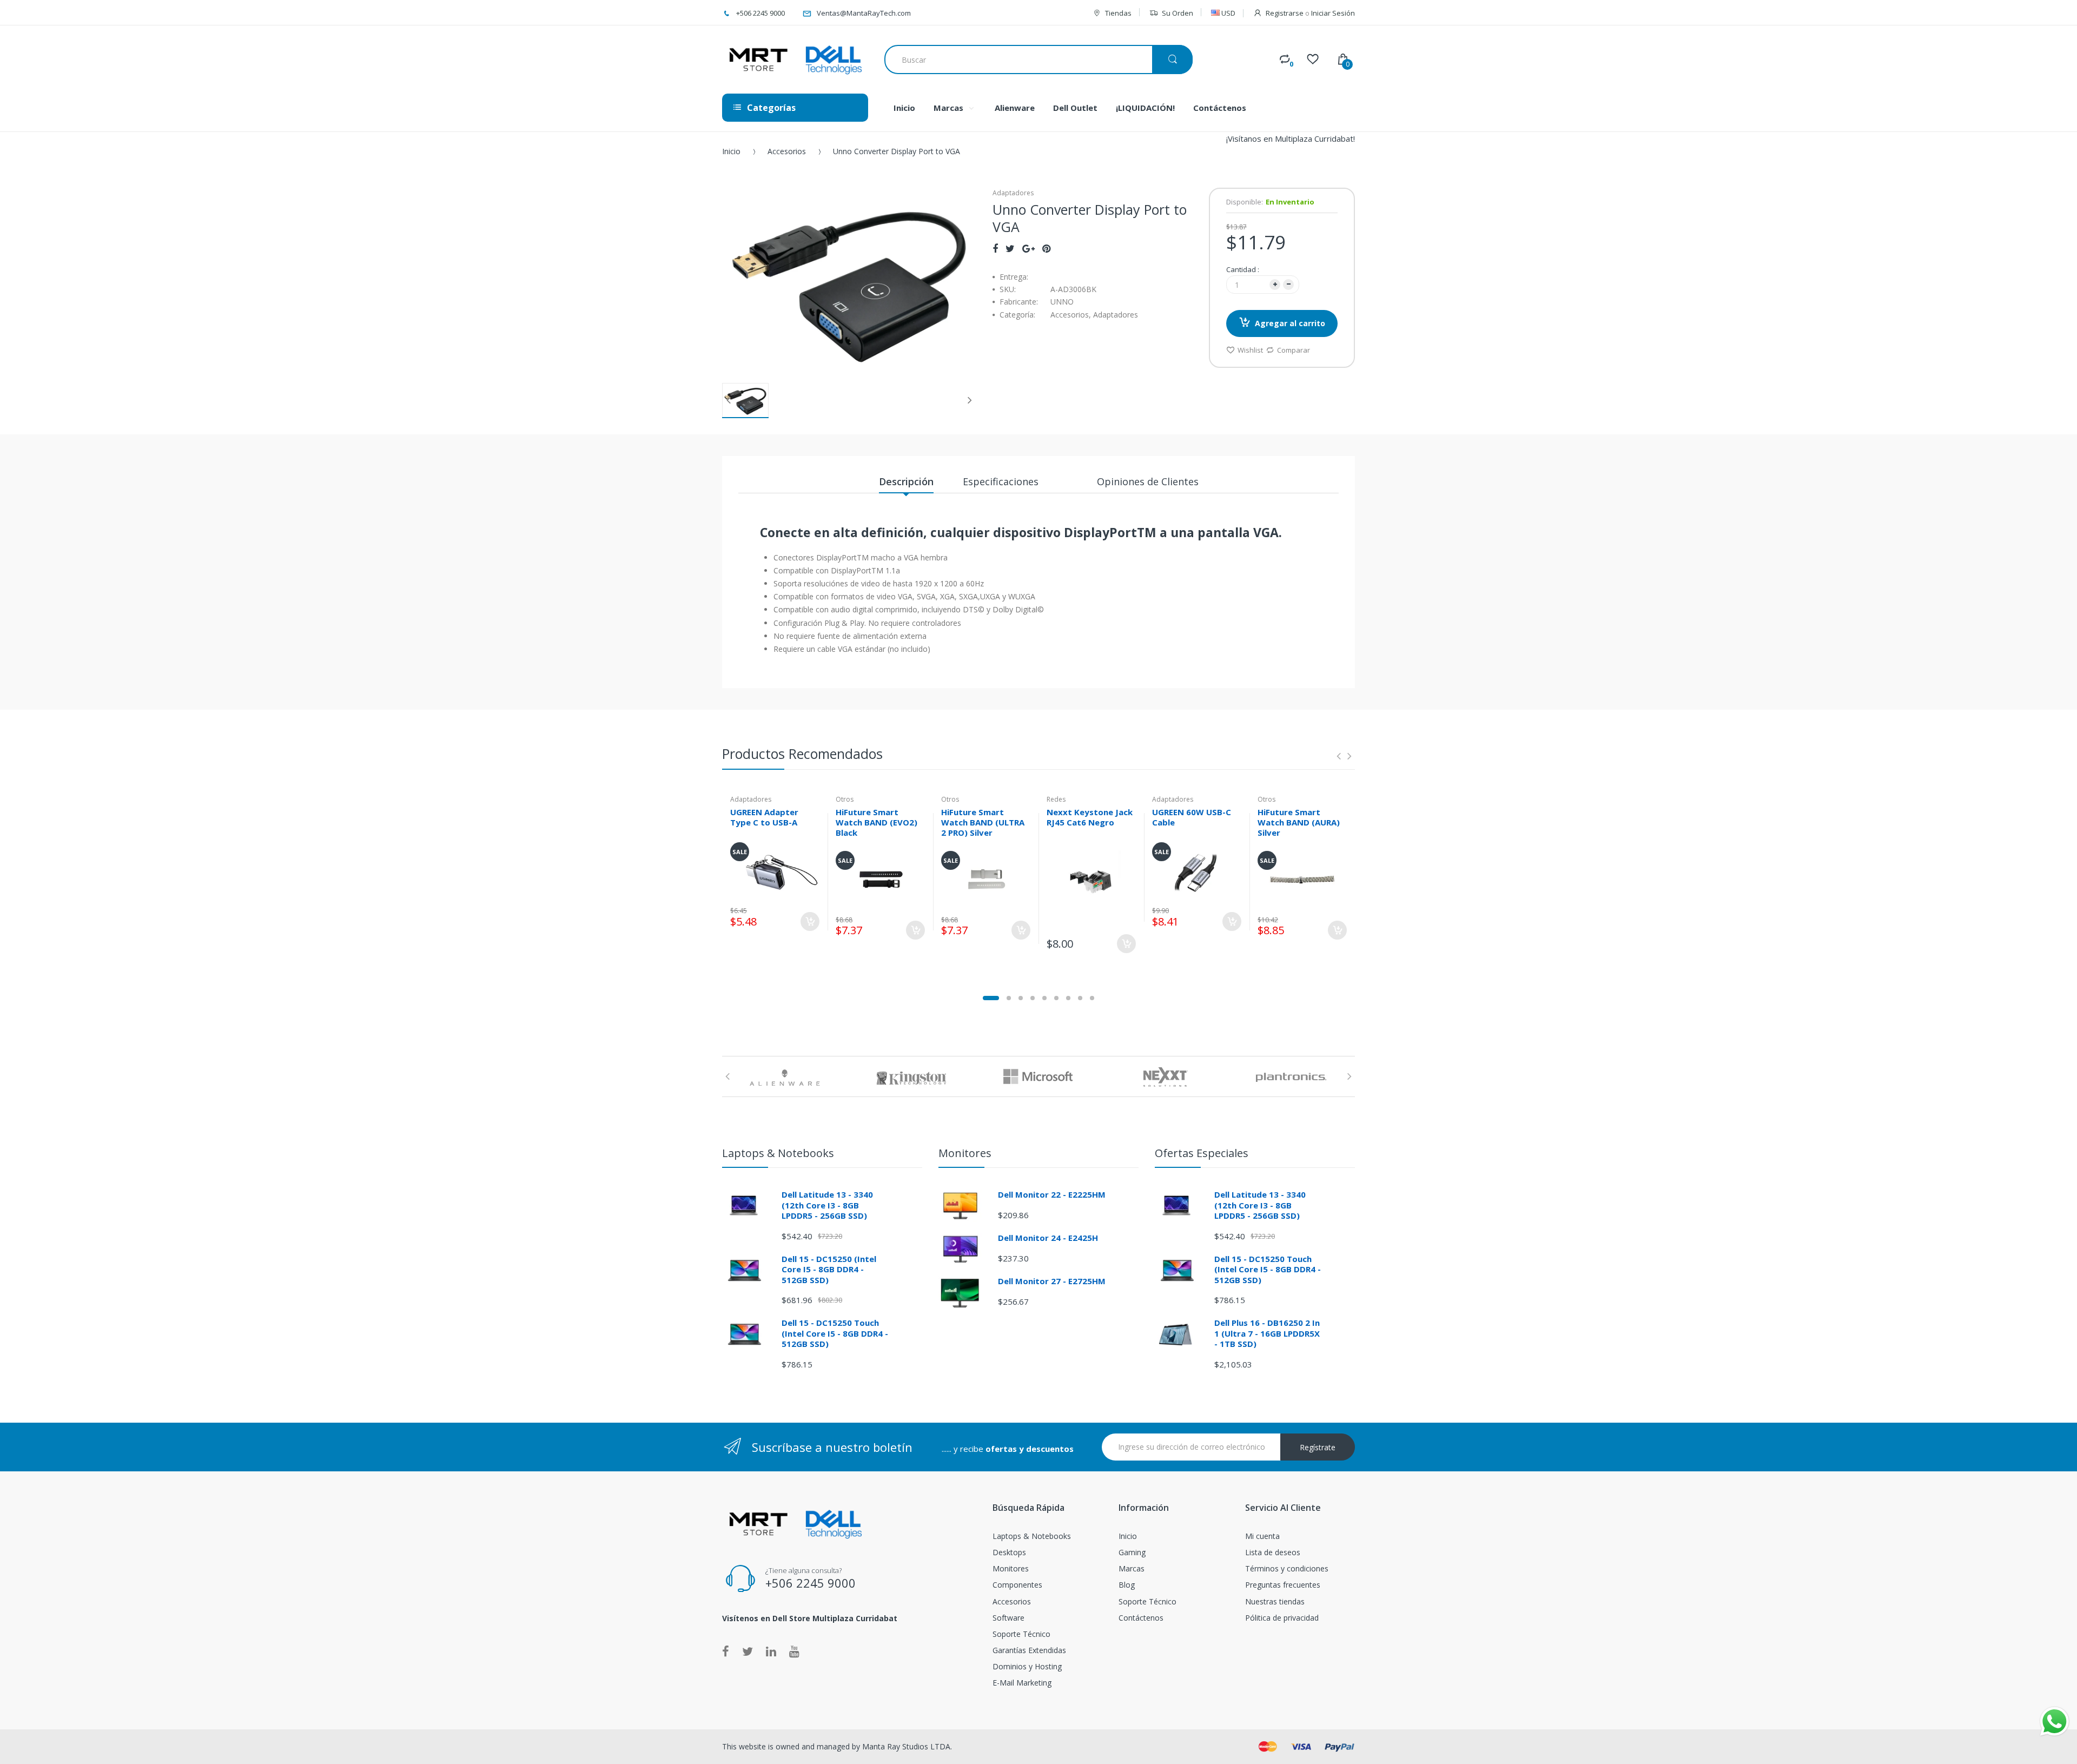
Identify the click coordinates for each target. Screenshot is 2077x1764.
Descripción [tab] (906, 481)
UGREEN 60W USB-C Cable (1192, 817)
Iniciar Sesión (1333, 13)
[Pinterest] (1046, 248)
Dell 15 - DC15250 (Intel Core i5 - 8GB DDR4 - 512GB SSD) (829, 1269)
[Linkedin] (771, 1651)
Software (1008, 1618)
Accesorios (787, 151)
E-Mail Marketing (1022, 1683)
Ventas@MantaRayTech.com (864, 13)
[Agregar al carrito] (810, 921)
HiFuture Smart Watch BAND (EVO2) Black (877, 822)
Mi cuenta (1262, 1536)
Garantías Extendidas (1029, 1650)
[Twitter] (1010, 248)
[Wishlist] (1313, 59)
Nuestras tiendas (1275, 1601)
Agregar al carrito (1290, 323)
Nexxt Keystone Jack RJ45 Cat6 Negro (1090, 817)
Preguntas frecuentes (1283, 1585)
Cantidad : (1243, 269)
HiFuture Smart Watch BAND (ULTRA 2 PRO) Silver (983, 822)
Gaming (1132, 1552)
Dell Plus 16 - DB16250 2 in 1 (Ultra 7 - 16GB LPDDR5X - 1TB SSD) (1267, 1333)
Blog (1127, 1585)
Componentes (1017, 1585)
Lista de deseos (1273, 1552)
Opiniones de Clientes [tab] (1148, 481)
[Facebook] (995, 248)
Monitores (1011, 1568)
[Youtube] (794, 1651)
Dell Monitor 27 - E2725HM (1052, 1281)
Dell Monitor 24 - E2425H (1048, 1238)
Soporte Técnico (1021, 1634)
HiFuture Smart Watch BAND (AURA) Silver (1299, 822)
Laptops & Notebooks (1032, 1536)
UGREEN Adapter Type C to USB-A (764, 817)
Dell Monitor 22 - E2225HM (1052, 1194)
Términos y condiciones (1287, 1568)
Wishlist (1250, 350)
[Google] (1028, 248)
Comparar (1294, 350)
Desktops (1009, 1552)
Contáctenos (1141, 1618)
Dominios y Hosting (1027, 1666)
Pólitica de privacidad (1282, 1618)
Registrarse (1285, 13)
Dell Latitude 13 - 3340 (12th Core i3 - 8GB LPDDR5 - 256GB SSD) (827, 1205)
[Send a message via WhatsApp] (2055, 1722)
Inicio (731, 151)
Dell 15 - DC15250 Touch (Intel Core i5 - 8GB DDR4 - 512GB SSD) (835, 1333)
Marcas (1132, 1568)
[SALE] (775, 870)
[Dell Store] (795, 60)
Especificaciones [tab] (1001, 481)
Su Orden (1178, 13)
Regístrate (1318, 1447)
